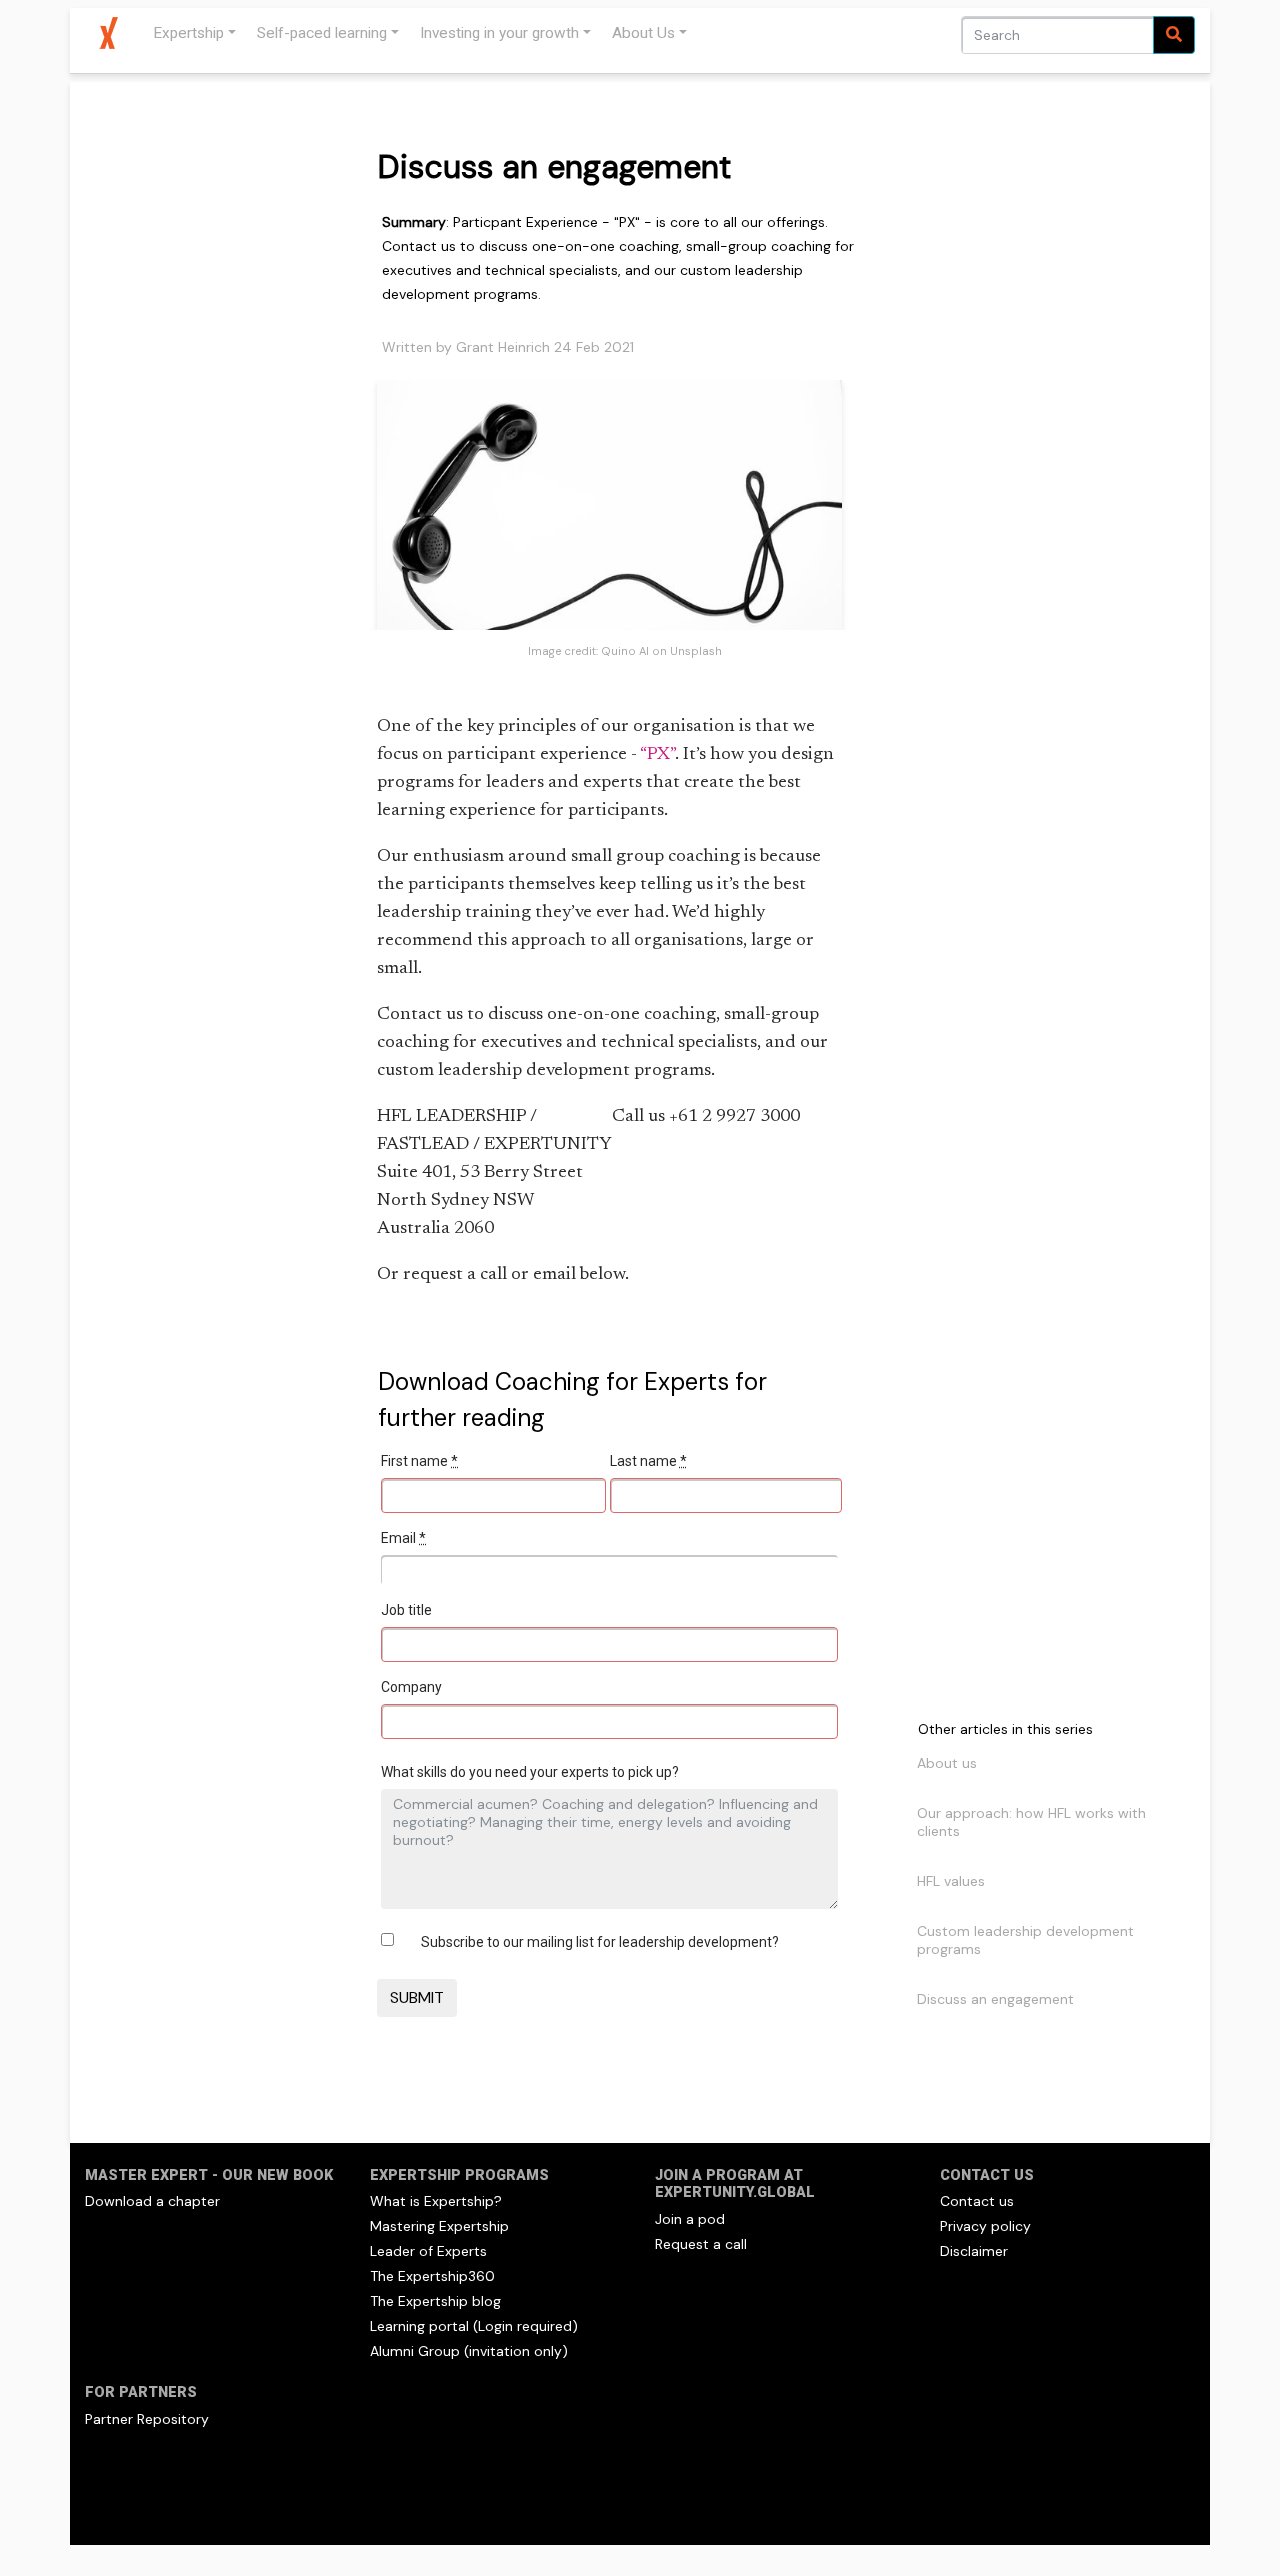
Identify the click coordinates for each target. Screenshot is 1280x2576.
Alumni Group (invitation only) (469, 2351)
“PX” (657, 755)
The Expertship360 (432, 2276)
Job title (406, 1610)
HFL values (951, 1881)
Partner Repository (147, 2419)
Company (411, 1687)
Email (403, 1538)
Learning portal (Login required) (474, 2326)
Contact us (977, 2201)
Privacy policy (985, 2226)
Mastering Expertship (439, 2226)
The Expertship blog (435, 2301)
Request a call (701, 2244)
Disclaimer (974, 2251)
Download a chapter (152, 2201)
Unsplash (696, 651)
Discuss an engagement (995, 1999)
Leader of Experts (428, 2251)
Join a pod (690, 2219)
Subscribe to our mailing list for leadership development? (600, 1942)
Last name (648, 1461)
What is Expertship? (436, 2201)
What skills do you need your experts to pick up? (530, 1772)
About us (947, 1763)
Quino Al (625, 651)
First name (419, 1461)
